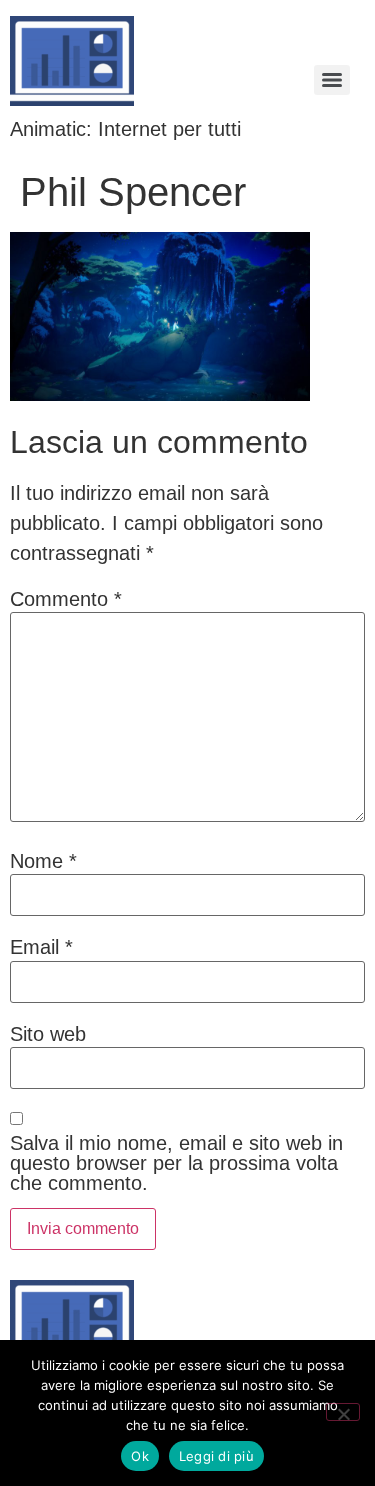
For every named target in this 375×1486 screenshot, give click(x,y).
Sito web (48, 1034)
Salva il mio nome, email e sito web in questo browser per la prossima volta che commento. (176, 1163)
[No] (343, 1412)
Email (41, 947)
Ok (140, 1456)
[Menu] (332, 80)
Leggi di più (216, 1456)
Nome (43, 861)
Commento (66, 599)
